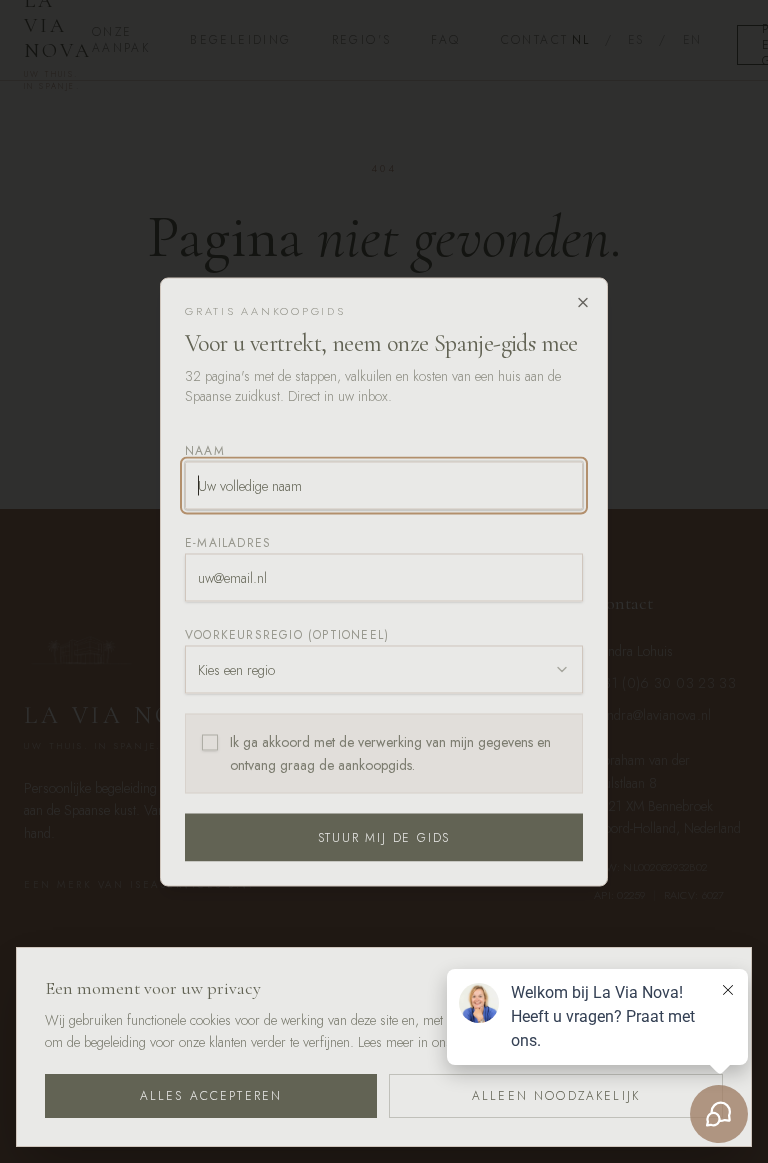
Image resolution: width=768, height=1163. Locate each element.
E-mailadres (228, 543)
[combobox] (384, 670)
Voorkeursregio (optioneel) (287, 635)
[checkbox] (210, 743)
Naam (205, 451)
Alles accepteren (211, 1096)
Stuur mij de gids (384, 837)
